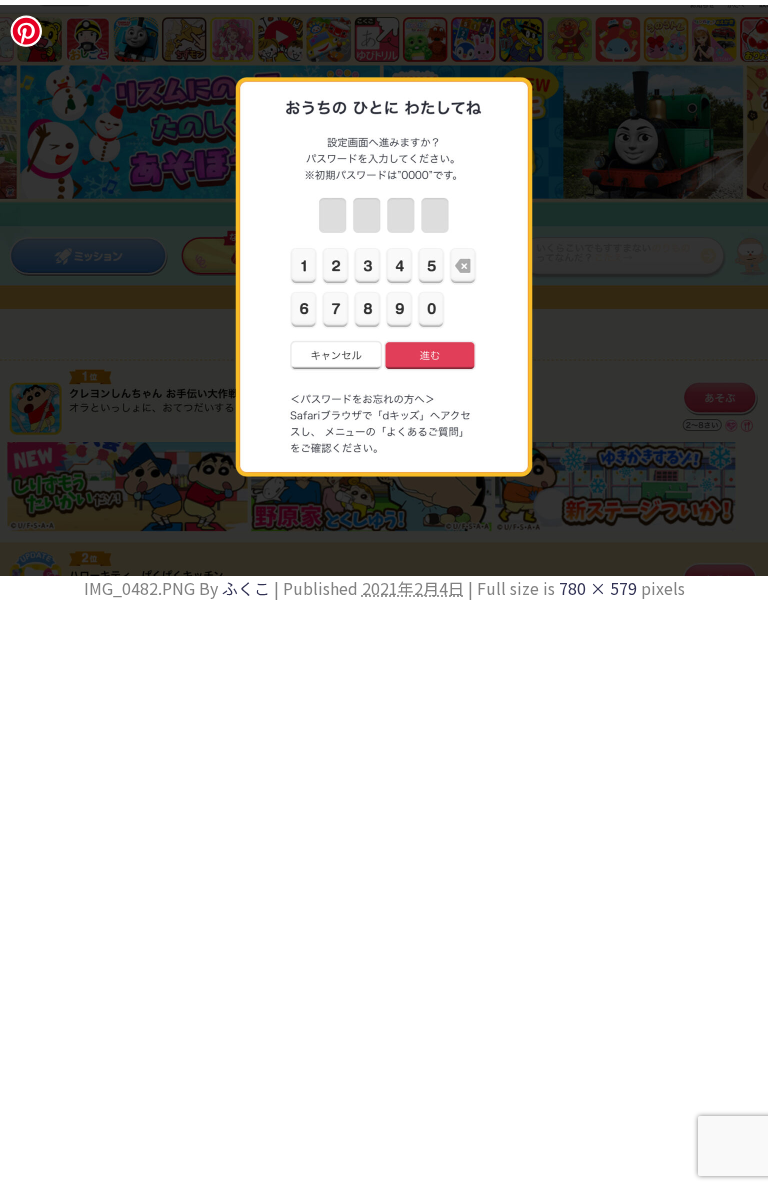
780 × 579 (598, 588)
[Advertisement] (384, 750)
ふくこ (246, 588)
